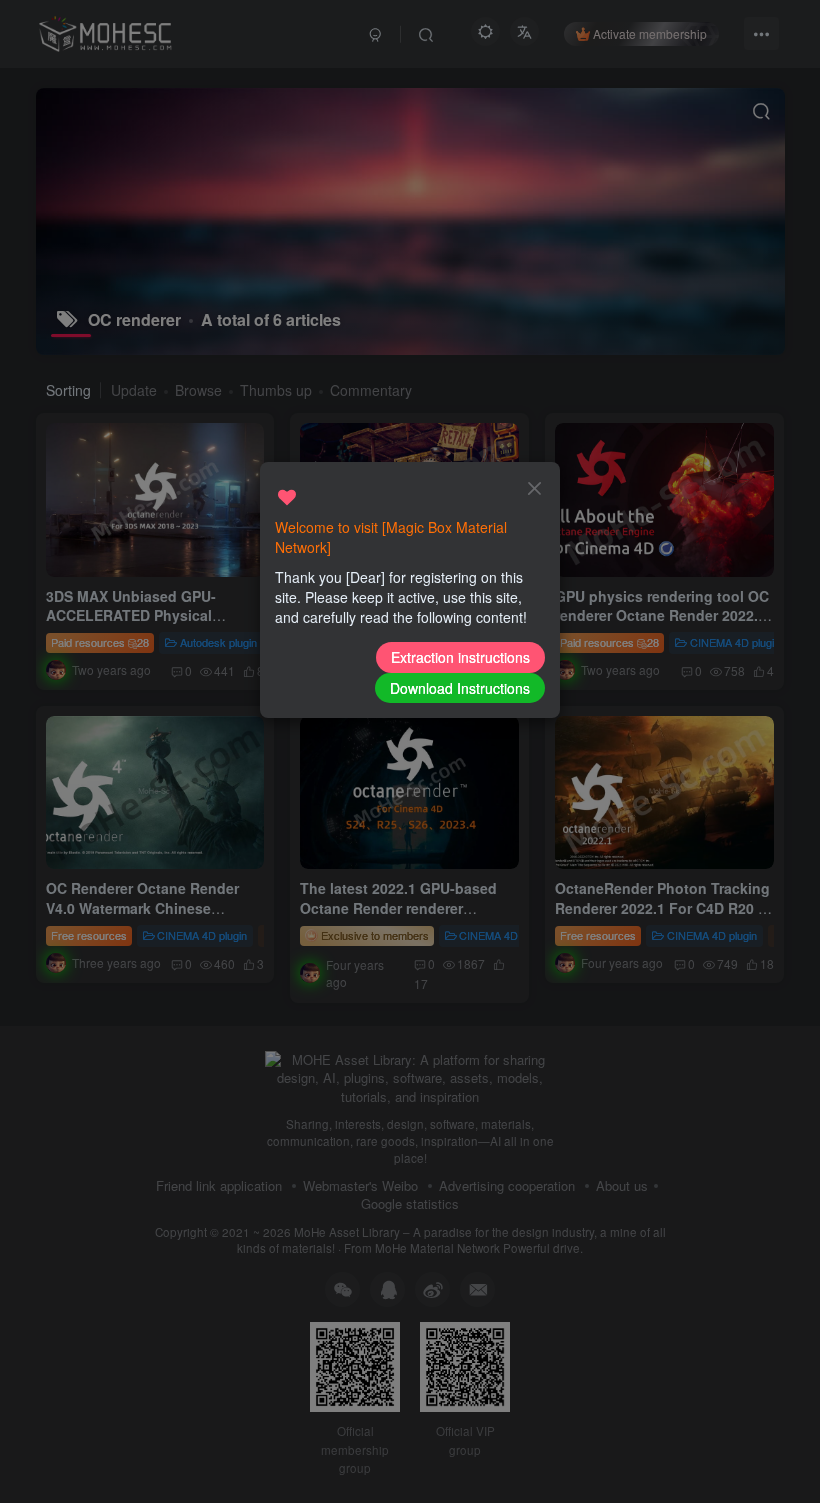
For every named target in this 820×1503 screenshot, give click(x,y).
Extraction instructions (460, 657)
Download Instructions (460, 688)
